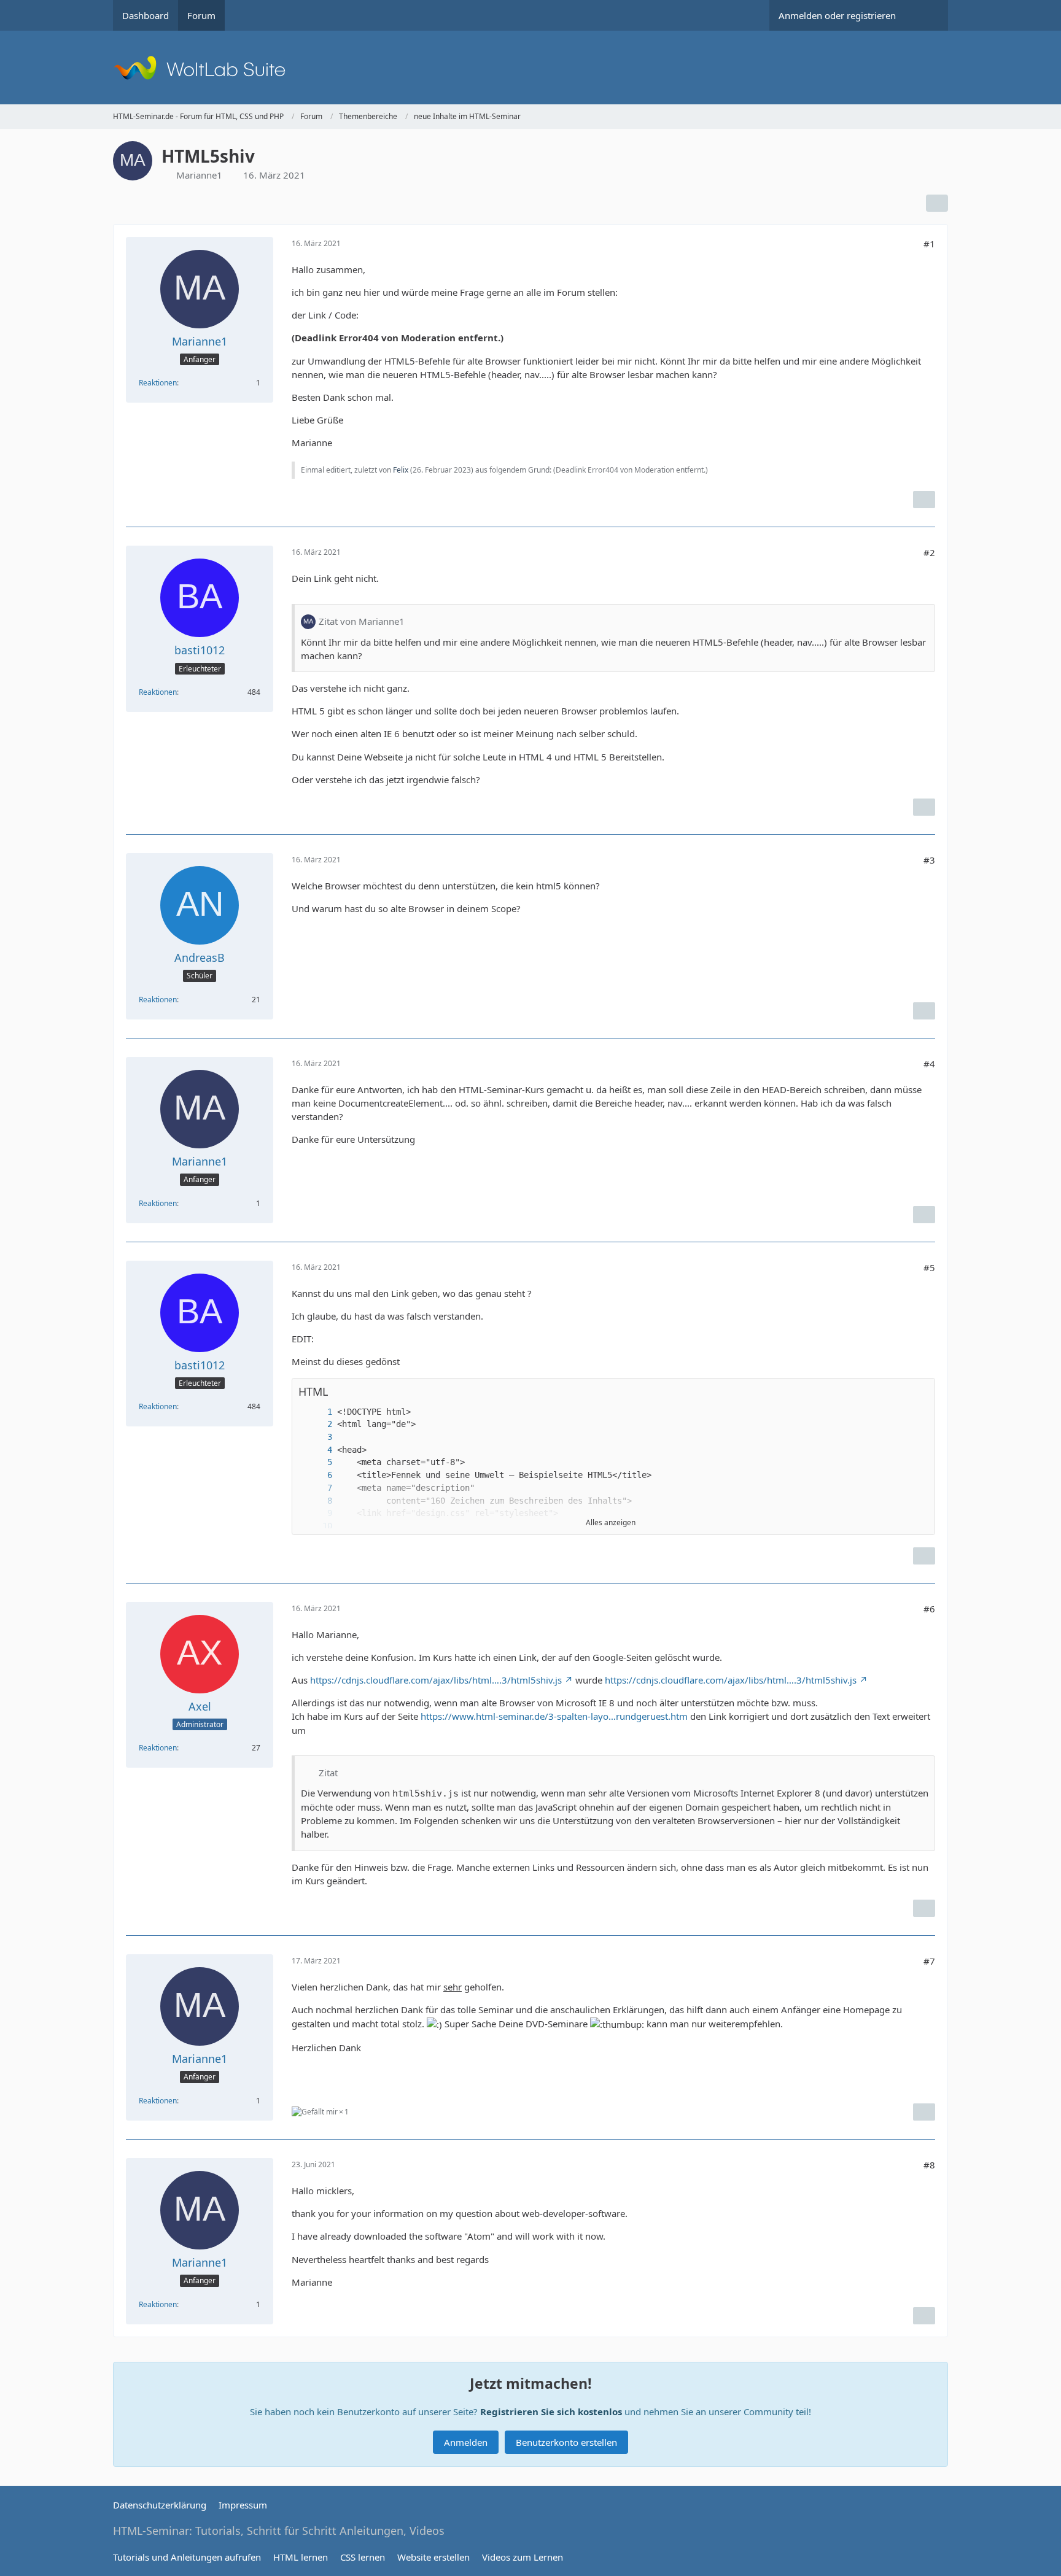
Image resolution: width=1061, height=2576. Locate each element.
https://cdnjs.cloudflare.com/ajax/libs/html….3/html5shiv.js (436, 1680)
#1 (929, 244)
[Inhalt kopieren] (919, 1392)
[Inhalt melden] (924, 500)
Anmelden (466, 2442)
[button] (901, 1392)
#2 (929, 552)
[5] (317, 1462)
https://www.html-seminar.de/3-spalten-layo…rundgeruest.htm (554, 1716)
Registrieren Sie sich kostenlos (551, 2412)
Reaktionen (158, 383)
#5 (929, 1267)
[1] (317, 1412)
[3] (317, 1437)
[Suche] (927, 15)
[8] (317, 1501)
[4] (317, 1450)
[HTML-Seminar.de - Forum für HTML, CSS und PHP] (530, 68)
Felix (401, 470)
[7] (317, 1488)
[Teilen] (937, 203)
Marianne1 (199, 175)
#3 (929, 860)
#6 (929, 1609)
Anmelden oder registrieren (837, 15)
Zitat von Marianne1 (362, 621)
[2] (317, 1424)
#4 (929, 1064)
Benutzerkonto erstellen (566, 2442)
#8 (929, 2165)
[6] (317, 1475)
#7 (929, 1961)
